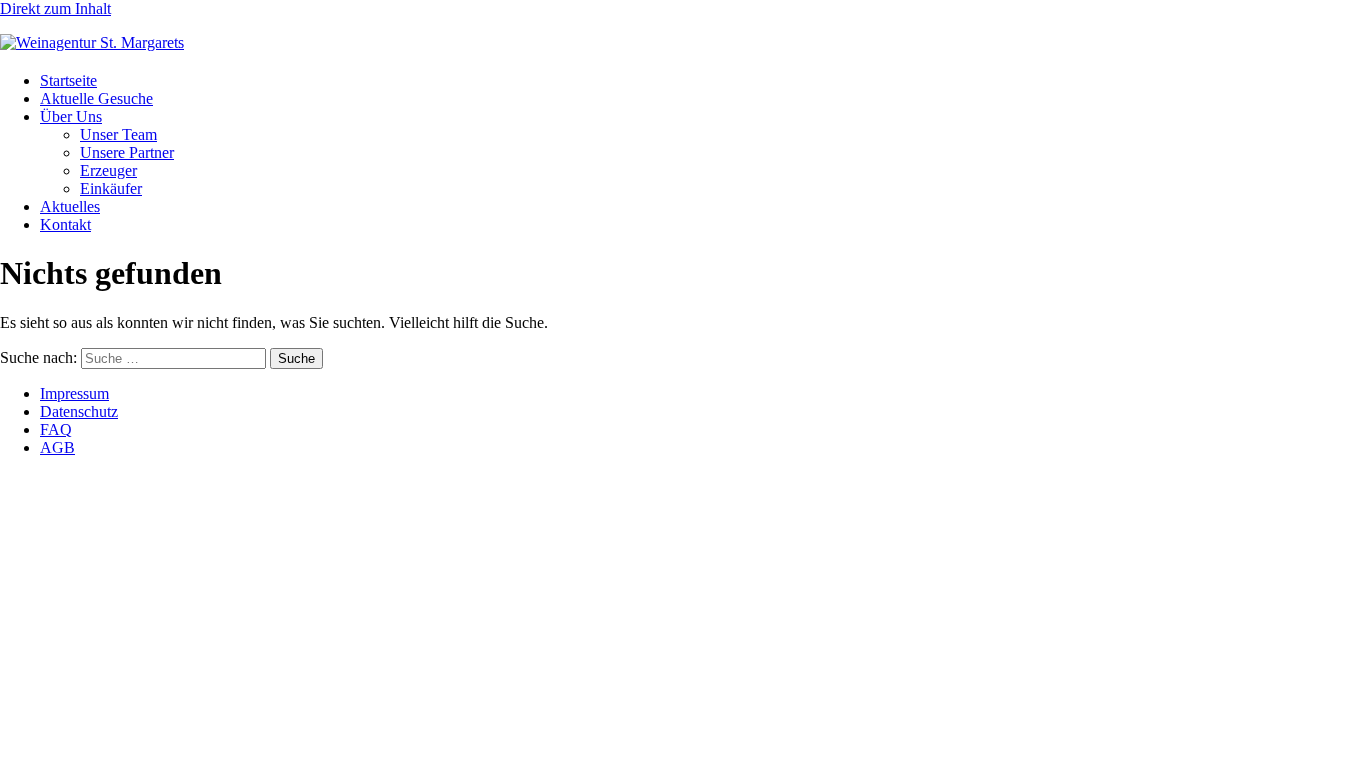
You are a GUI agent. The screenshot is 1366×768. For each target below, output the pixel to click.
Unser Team (118, 134)
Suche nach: (38, 357)
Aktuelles (70, 206)
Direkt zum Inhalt (55, 8)
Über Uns (71, 116)
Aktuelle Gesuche (96, 98)
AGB (57, 447)
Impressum (74, 393)
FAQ (56, 429)
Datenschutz (79, 411)
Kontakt (65, 224)
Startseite (68, 80)
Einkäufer (111, 188)
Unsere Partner (127, 152)
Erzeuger (108, 170)
